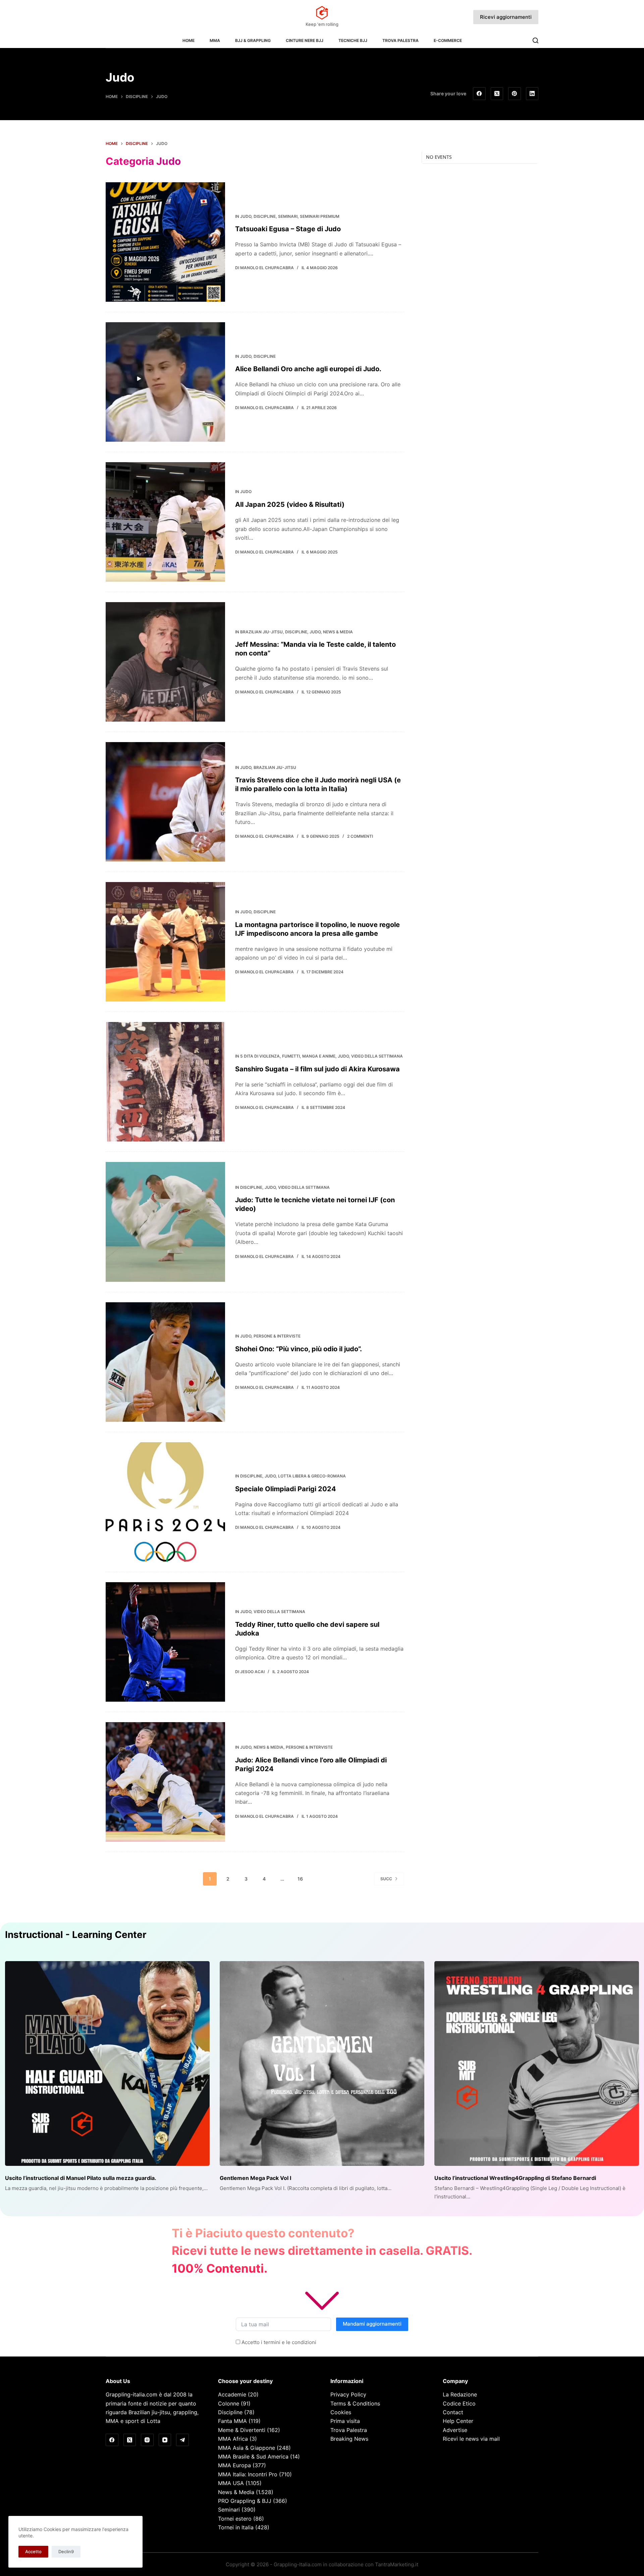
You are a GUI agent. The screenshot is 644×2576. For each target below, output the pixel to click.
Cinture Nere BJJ (305, 40)
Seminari (288, 216)
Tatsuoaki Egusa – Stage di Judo (288, 229)
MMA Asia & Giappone (247, 2448)
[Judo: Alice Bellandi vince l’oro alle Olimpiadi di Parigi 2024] (165, 1782)
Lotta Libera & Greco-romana (312, 1476)
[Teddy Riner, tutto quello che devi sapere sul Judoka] (165, 1642)
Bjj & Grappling (253, 40)
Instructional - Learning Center (76, 1935)
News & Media (338, 632)
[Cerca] (535, 40)
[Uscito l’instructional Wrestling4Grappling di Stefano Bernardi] (537, 2063)
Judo (246, 216)
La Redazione (460, 2394)
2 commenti (360, 836)
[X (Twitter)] (497, 94)
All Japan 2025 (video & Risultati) (290, 504)
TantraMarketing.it (397, 2564)
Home (189, 40)
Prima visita (345, 2421)
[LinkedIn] (532, 94)
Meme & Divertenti (242, 2430)
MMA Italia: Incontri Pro (248, 2474)
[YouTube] (165, 2440)
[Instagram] (147, 2440)
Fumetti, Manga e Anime (309, 1056)
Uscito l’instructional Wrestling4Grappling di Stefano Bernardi (515, 2178)
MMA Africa (233, 2439)
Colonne (229, 2403)
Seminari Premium (320, 216)
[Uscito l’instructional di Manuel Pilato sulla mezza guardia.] (107, 2063)
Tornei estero (235, 2519)
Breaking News (349, 2439)
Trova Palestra (400, 40)
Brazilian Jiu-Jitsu (261, 632)
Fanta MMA (232, 2421)
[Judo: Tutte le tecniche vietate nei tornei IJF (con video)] (165, 1222)
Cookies (341, 2412)
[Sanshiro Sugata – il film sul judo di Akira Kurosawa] (165, 1082)
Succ (386, 1879)
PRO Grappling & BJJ (245, 2501)
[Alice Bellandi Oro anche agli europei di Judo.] (165, 382)
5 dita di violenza (260, 1056)
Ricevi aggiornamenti (506, 17)
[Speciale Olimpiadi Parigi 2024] (165, 1502)
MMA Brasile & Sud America (253, 2457)
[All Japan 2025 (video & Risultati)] (165, 522)
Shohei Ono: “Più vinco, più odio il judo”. (299, 1349)
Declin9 (66, 2551)
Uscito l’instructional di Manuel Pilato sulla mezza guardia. (81, 2178)
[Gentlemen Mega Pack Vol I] (322, 2063)
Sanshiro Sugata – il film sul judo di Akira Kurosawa (317, 1069)
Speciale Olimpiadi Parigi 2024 (286, 1489)
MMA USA (231, 2483)
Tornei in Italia (236, 2527)
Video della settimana (377, 1056)
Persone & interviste (277, 1336)
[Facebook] (479, 94)
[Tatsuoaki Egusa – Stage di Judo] (165, 242)
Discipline (265, 216)
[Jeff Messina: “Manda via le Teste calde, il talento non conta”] (165, 662)
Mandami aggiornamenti (372, 2324)
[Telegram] (182, 2440)
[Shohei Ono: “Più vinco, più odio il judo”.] (165, 1362)
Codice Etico (459, 2403)
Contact (453, 2412)
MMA (215, 40)
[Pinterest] (515, 94)
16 (300, 1879)
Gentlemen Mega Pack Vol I (255, 2178)
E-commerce (448, 40)
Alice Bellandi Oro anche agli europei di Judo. (308, 369)
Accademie (232, 2394)
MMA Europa (234, 2465)
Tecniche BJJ (353, 40)
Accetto (33, 2551)
